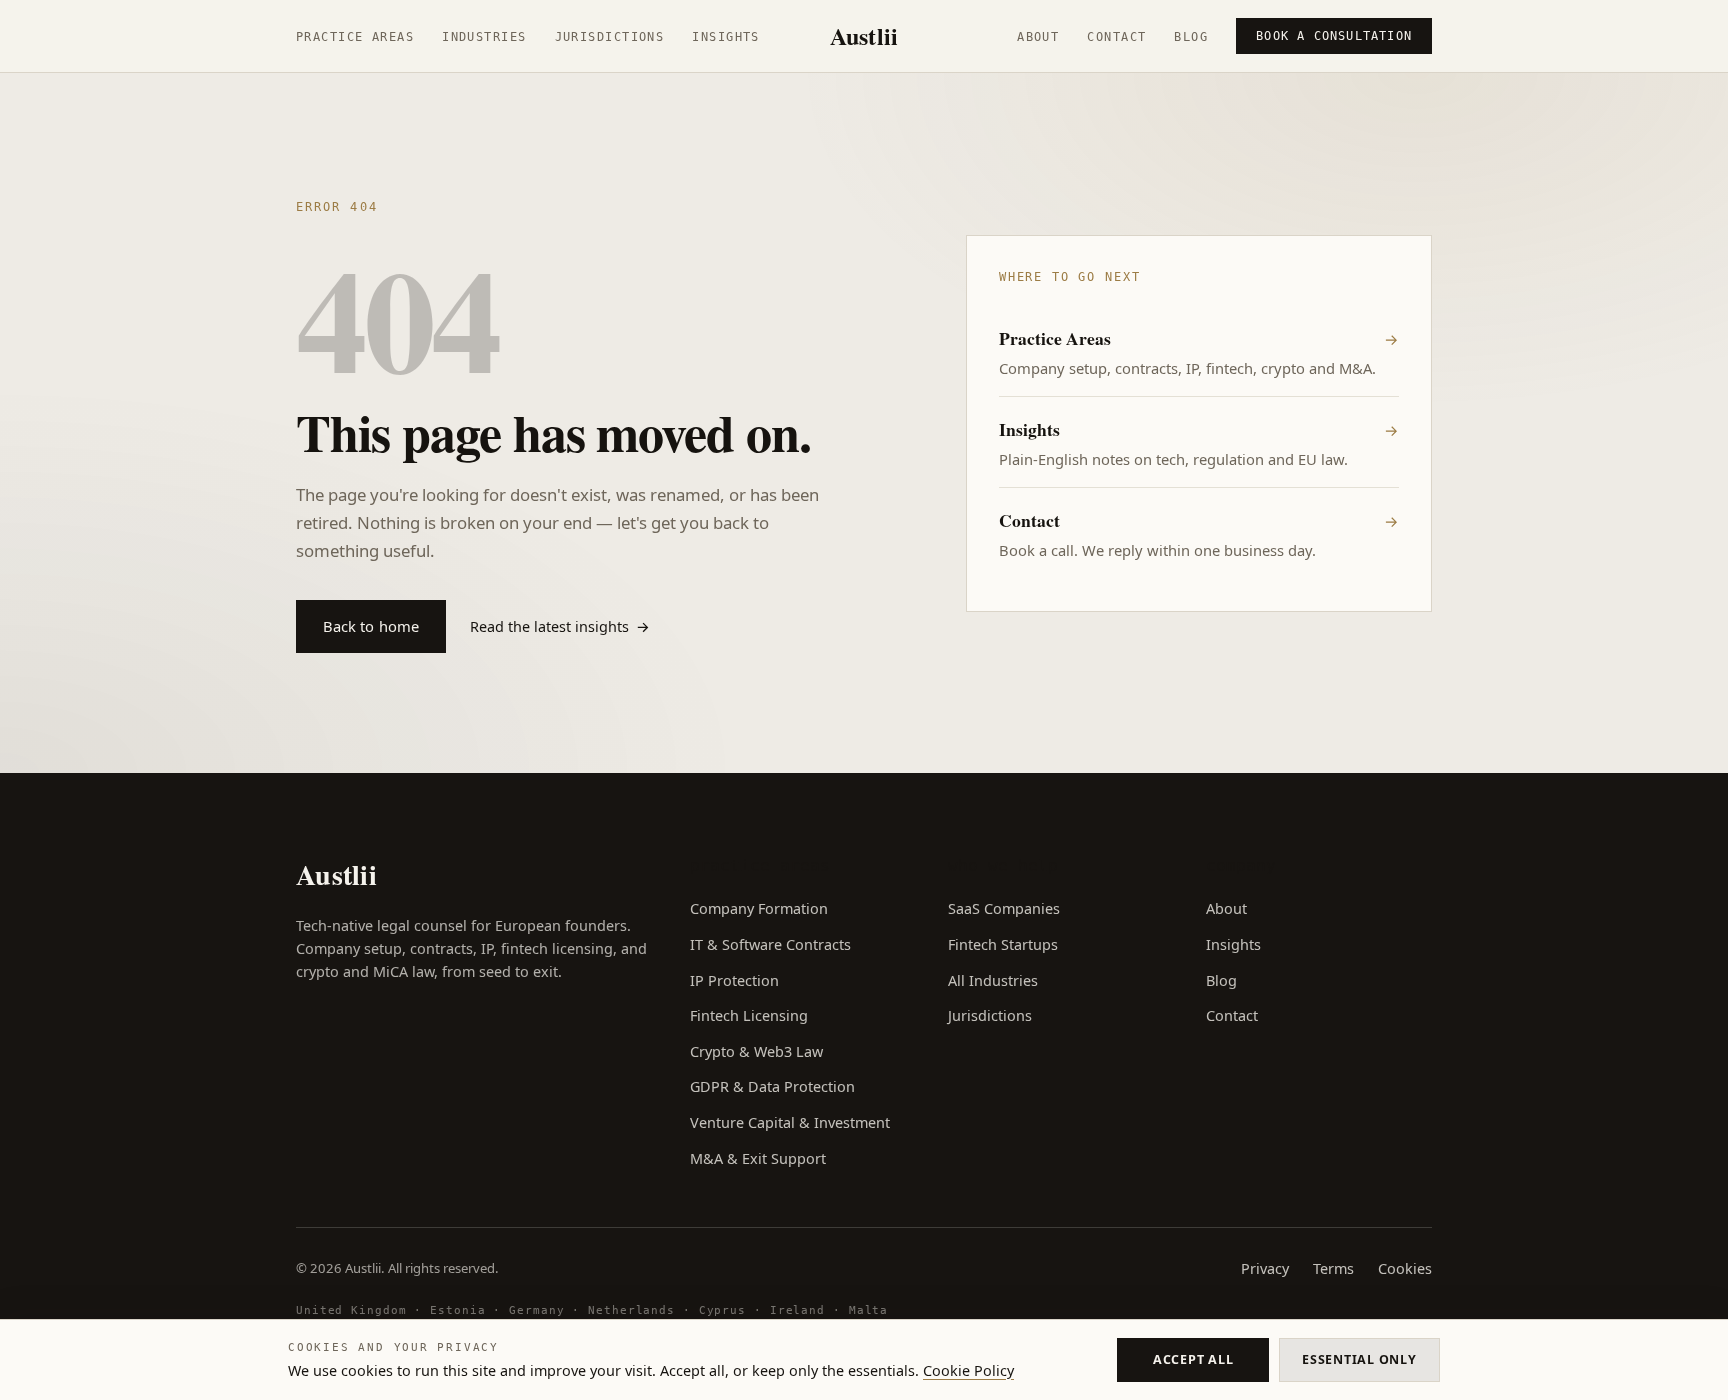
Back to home (371, 626)
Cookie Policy (968, 1370)
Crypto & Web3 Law (756, 1051)
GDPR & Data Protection (772, 1086)
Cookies (1405, 1268)
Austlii (864, 35)
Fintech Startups (1003, 944)
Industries (484, 37)
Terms (1333, 1268)
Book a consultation (1334, 36)
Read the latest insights (560, 626)
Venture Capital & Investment (790, 1122)
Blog (1191, 37)
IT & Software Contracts (770, 944)
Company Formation (759, 908)
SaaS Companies (1004, 908)
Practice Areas (355, 37)
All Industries (993, 980)
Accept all (1193, 1359)
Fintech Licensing (749, 1015)
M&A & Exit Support (758, 1158)
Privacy (1265, 1268)
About (1038, 37)
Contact (1116, 37)
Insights (726, 37)
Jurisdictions (610, 37)
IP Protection (734, 980)
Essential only (1359, 1359)
